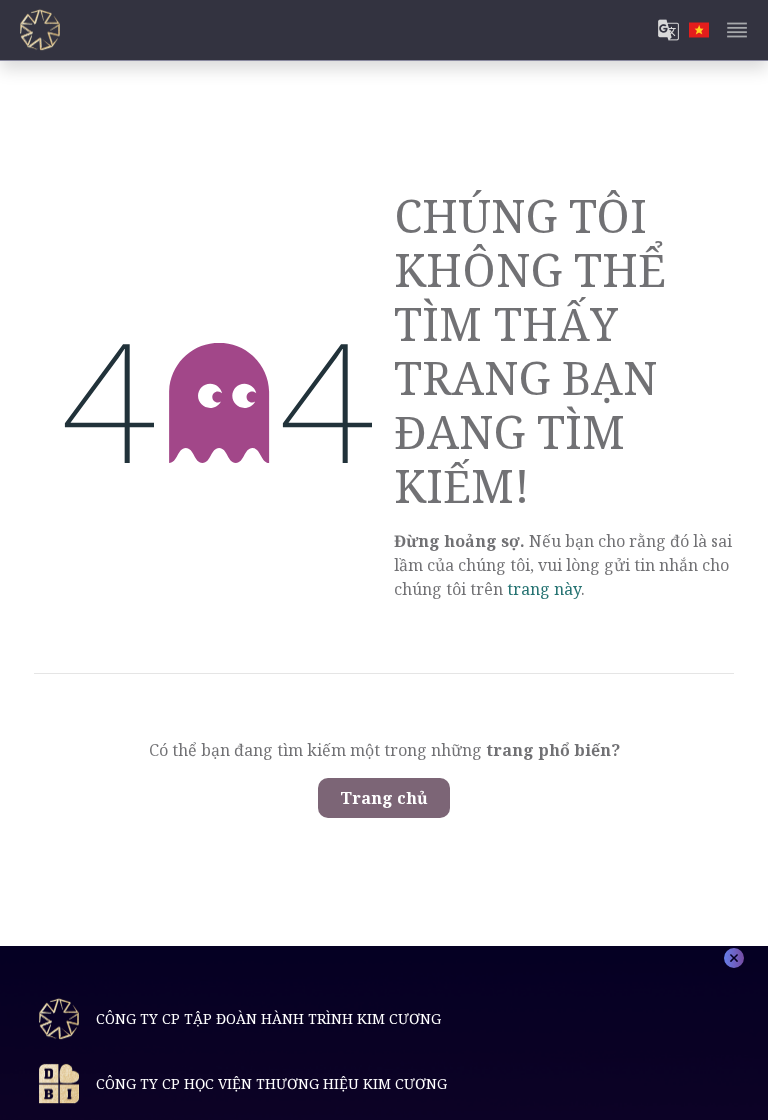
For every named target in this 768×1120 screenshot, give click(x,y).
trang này (544, 589)
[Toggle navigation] (737, 30)
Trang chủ (384, 798)
